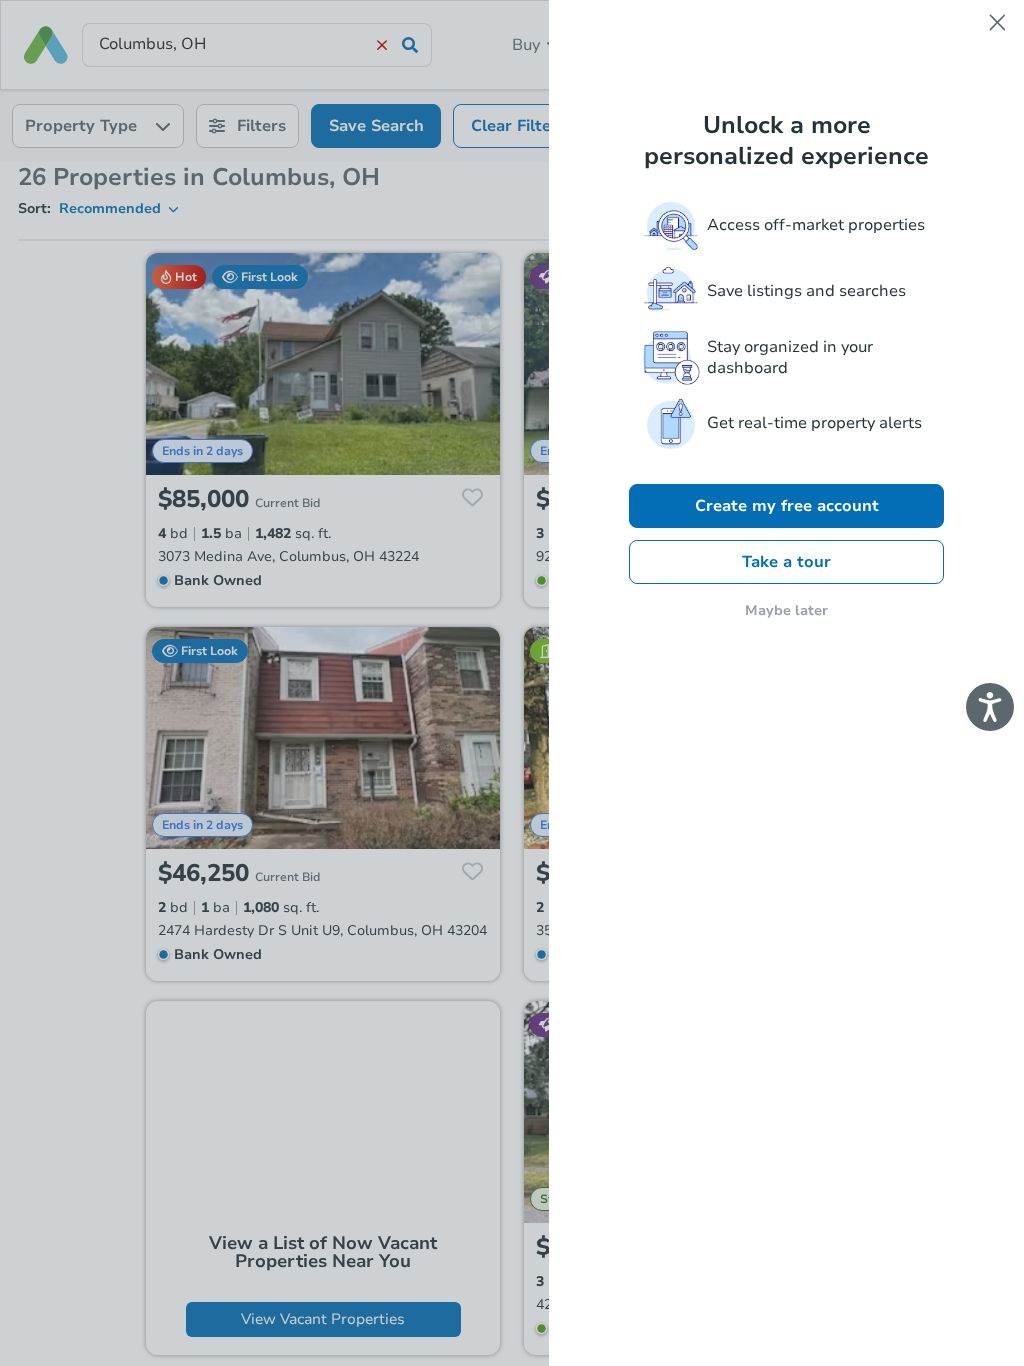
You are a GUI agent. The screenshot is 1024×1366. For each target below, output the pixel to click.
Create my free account (787, 506)
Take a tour (786, 562)
